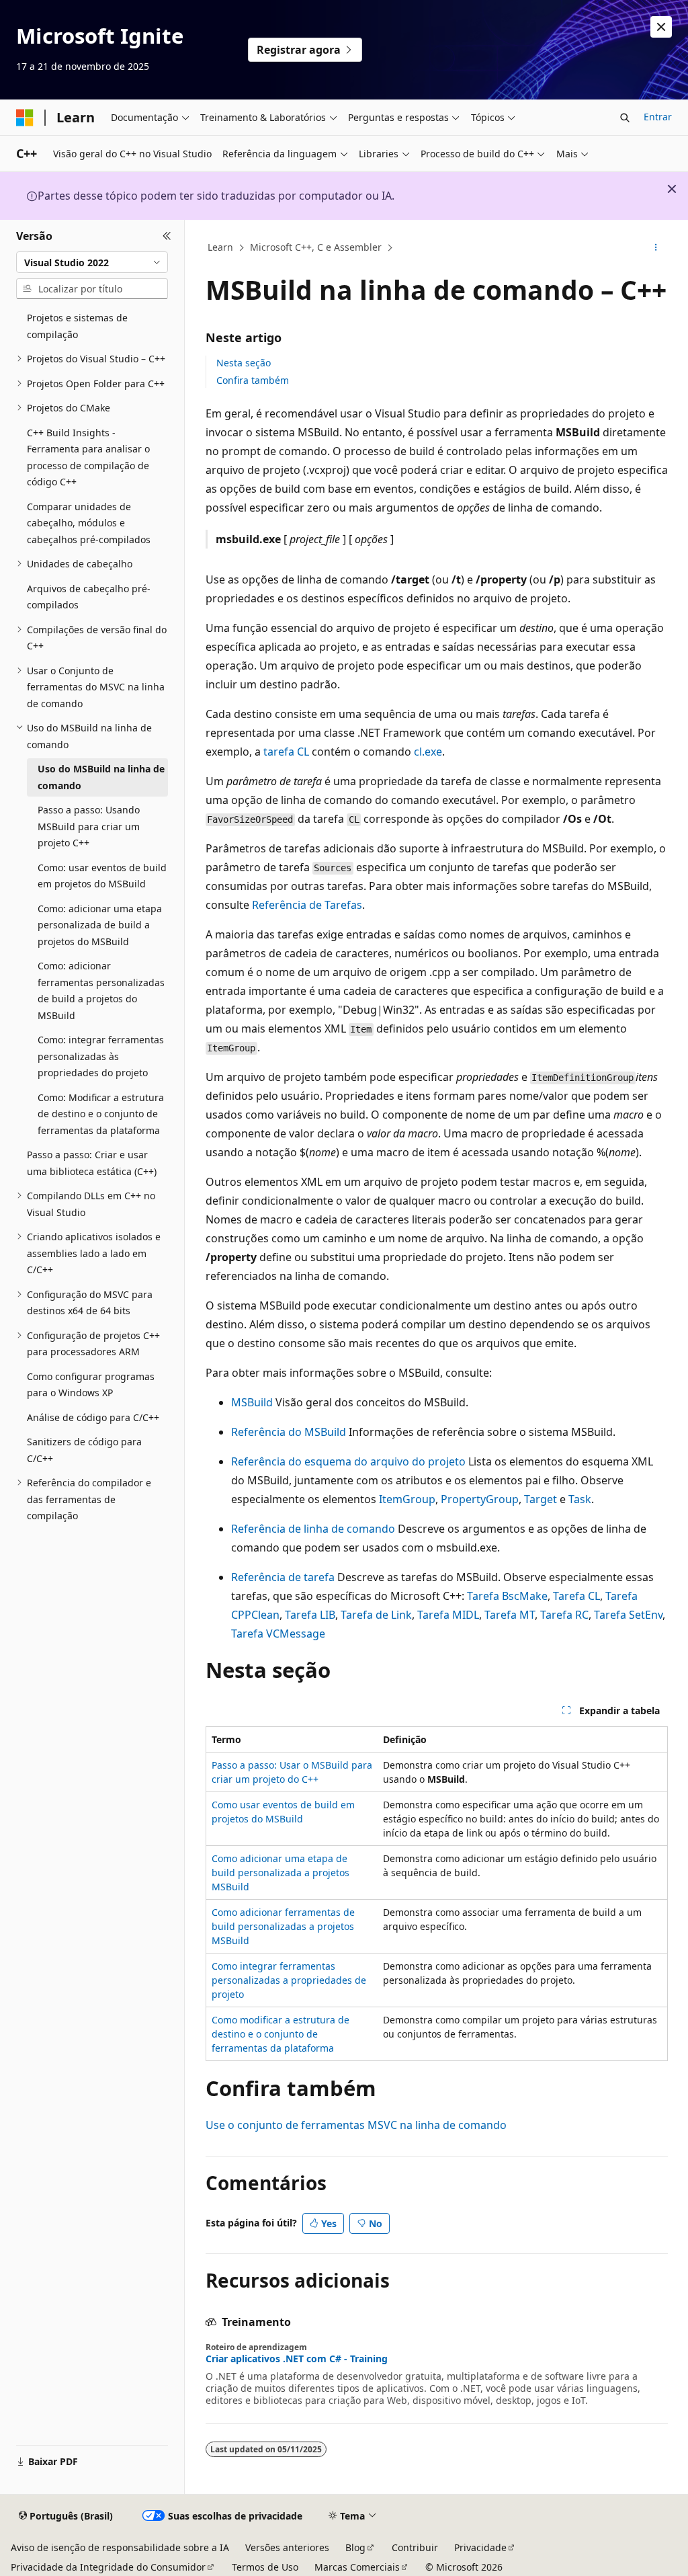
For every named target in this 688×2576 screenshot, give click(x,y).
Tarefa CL (576, 1596)
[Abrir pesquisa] (625, 118)
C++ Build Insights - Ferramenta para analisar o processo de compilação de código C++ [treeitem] (88, 457)
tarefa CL (286, 752)
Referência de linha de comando (313, 1529)
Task (580, 1499)
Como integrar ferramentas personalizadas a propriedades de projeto (289, 1980)
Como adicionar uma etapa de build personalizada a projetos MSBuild (281, 1873)
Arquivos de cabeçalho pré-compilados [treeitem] (89, 597)
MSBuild (252, 1402)
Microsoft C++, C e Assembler (316, 247)
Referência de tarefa (283, 1577)
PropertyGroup (480, 1499)
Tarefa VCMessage (278, 1634)
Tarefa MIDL (448, 1615)
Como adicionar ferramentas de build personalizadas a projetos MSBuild (283, 1926)
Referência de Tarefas (307, 905)
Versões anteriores (287, 2547)
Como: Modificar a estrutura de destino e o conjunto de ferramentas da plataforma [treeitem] (101, 1114)
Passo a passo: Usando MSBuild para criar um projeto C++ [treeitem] (89, 826)
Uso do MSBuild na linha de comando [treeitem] (101, 777)
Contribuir (415, 2547)
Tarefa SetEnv (628, 1615)
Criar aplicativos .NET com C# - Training (297, 2359)
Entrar (658, 117)
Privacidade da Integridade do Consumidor (108, 2567)
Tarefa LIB (310, 1615)
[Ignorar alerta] (661, 27)
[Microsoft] (25, 118)
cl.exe (428, 752)
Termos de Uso (265, 2567)
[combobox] (92, 262)
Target (541, 1499)
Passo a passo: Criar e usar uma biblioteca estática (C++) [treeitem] (92, 1163)
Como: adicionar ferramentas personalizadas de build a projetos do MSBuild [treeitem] (101, 991)
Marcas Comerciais (357, 2567)
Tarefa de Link (376, 1615)
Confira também (253, 380)
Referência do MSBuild (289, 1432)
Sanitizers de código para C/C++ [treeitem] (84, 1450)
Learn (220, 247)
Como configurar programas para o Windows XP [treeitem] (91, 1385)
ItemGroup (407, 1499)
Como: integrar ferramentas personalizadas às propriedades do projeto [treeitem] (101, 1056)
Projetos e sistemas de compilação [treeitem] (77, 326)
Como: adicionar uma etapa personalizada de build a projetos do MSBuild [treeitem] (100, 925)
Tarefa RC (564, 1615)
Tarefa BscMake (507, 1596)
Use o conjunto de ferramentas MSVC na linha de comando (356, 2125)
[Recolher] (167, 236)
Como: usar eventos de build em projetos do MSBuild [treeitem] (102, 876)
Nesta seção (244, 363)
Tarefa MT (510, 1615)
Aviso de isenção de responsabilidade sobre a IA (120, 2547)
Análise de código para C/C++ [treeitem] (93, 1417)
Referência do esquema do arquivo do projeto (348, 1461)
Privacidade (480, 2547)
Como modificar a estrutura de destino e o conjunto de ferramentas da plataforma (281, 2034)
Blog (355, 2547)
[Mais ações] (655, 248)
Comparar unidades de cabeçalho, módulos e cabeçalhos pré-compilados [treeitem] (89, 523)
